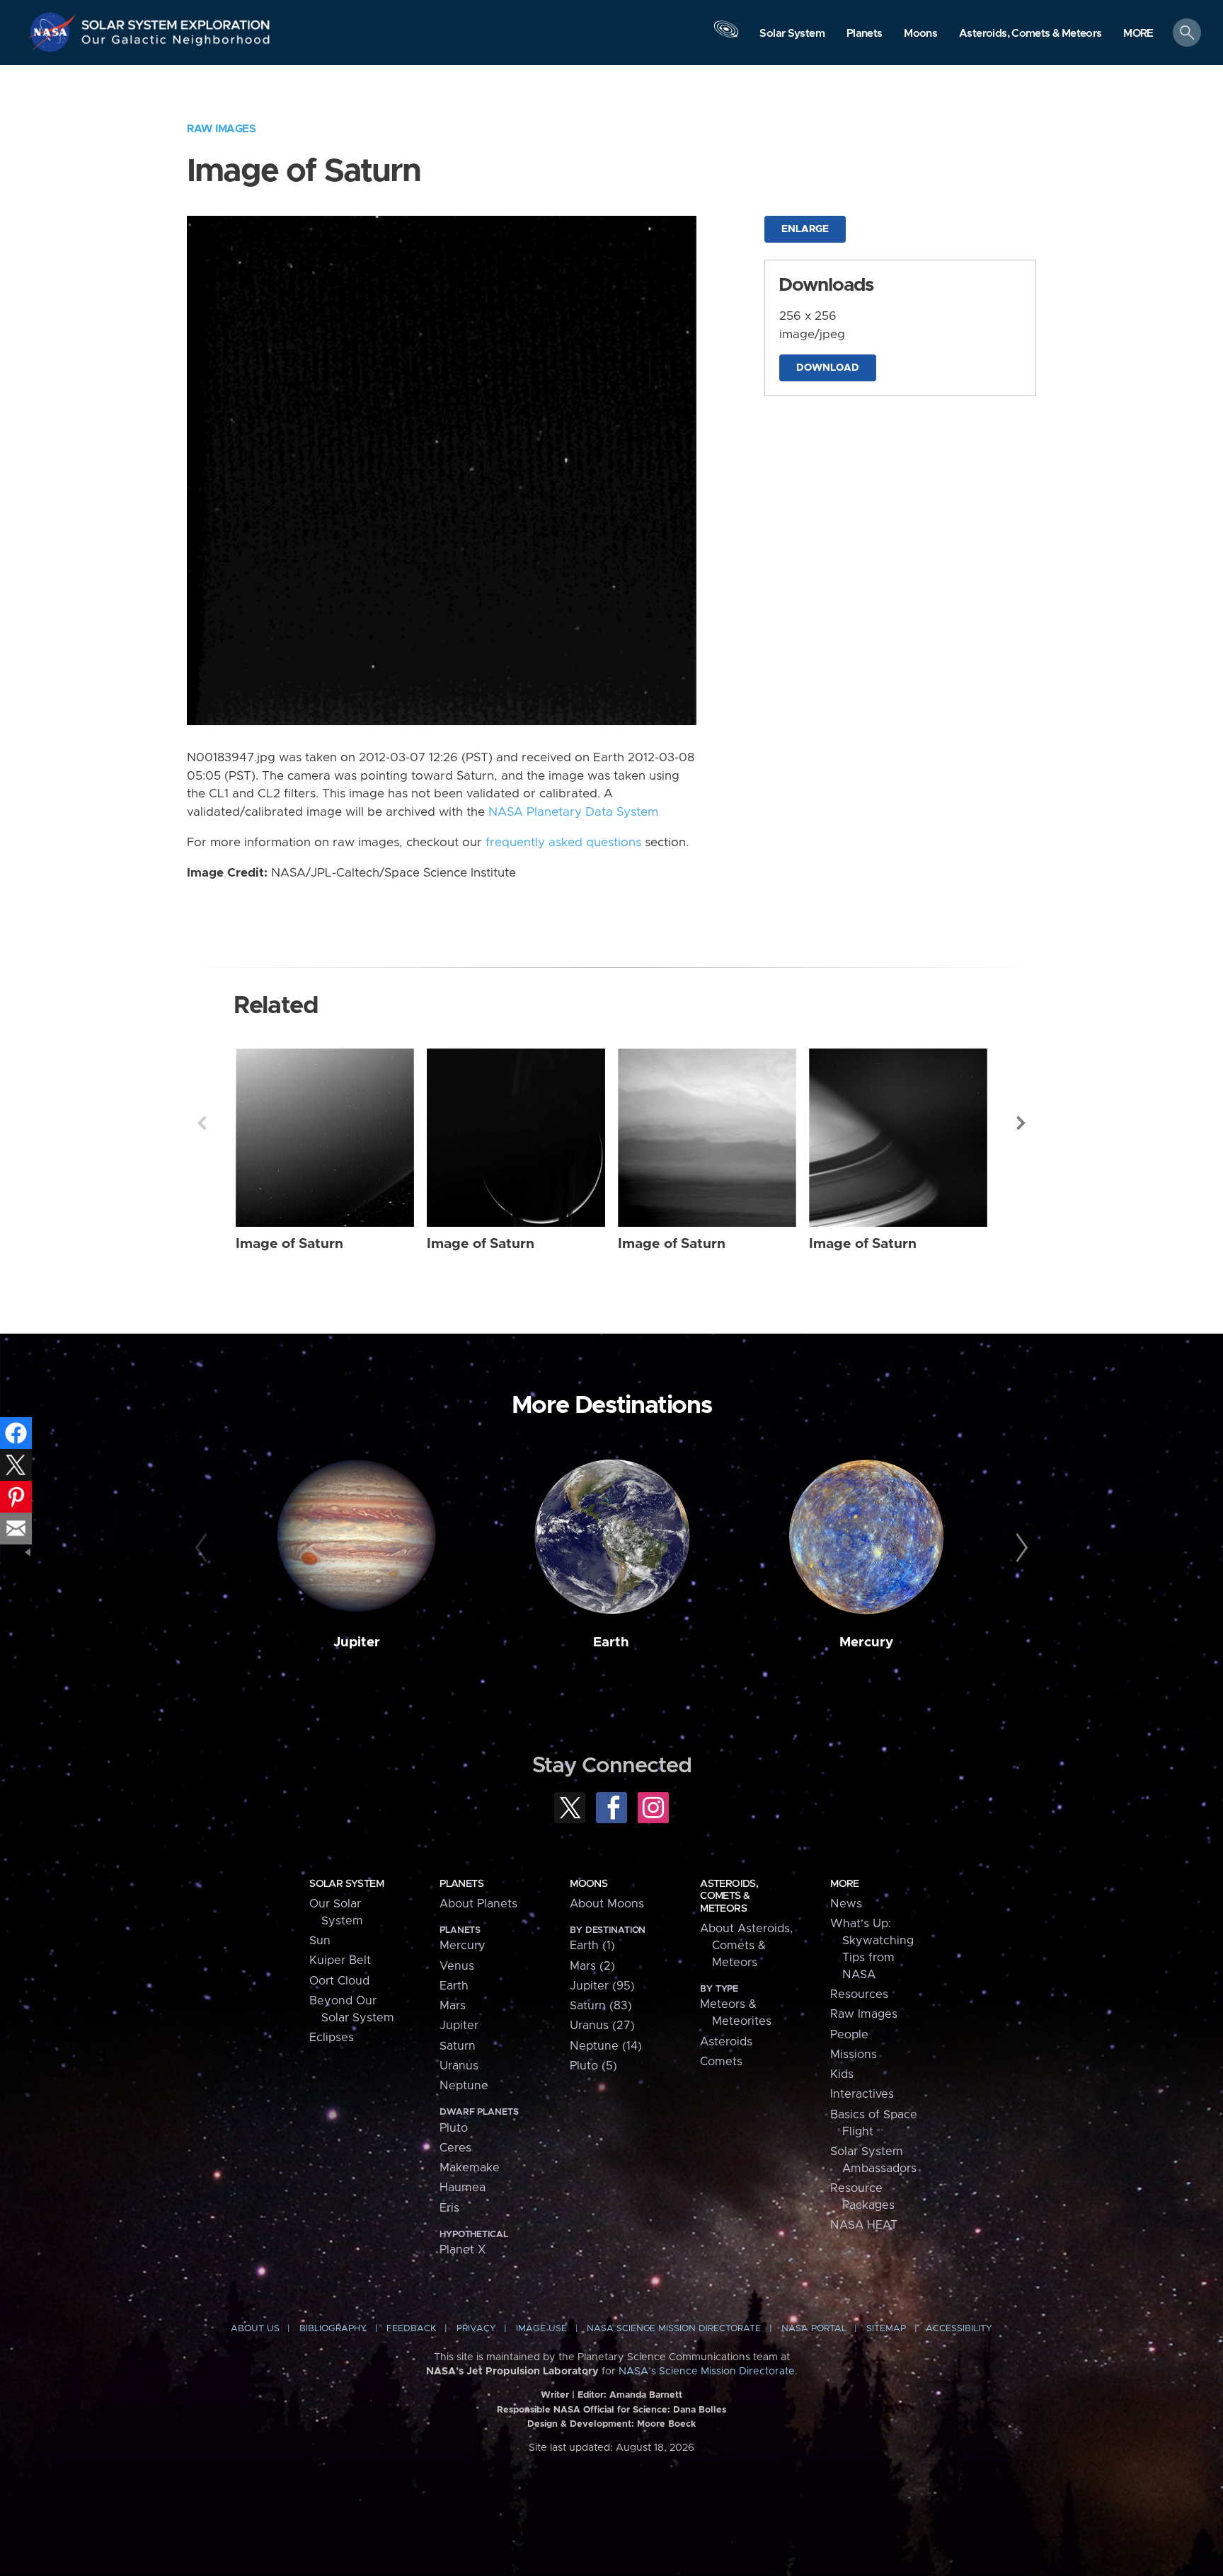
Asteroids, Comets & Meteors (729, 1896)
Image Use (541, 2329)
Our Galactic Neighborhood (176, 43)
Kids (842, 2074)
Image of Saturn (289, 1244)
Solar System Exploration (176, 21)
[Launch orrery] (726, 36)
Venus (457, 1966)
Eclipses (332, 2038)
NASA (54, 32)
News (846, 1904)
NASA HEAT (864, 2225)
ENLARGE (805, 229)
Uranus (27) (602, 2026)
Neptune (464, 2086)
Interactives (862, 2094)
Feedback (411, 2329)
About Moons (607, 1904)
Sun (320, 1941)
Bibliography (333, 2329)
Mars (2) (592, 1966)
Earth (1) (592, 1946)
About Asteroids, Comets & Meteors (746, 1946)
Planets (461, 1884)
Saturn (458, 2046)
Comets (721, 2062)
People (849, 2035)
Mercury (866, 1642)
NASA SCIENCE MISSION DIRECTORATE (674, 2329)
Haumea (463, 2188)
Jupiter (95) (602, 1986)
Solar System (346, 1884)
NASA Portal (814, 2329)
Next (1021, 1123)
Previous (202, 1123)
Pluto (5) (593, 2066)
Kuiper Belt (340, 1960)
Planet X (463, 2250)
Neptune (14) (606, 2046)
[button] (1138, 34)
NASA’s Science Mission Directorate (707, 2372)
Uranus (459, 2066)
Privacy (476, 2329)
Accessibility (959, 2329)
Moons (588, 1884)
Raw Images (221, 129)
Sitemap (886, 2329)
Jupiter (357, 1642)
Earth (611, 1642)
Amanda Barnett (646, 2395)
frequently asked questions (563, 843)
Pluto (454, 2128)
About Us (255, 2329)
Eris (449, 2208)
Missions (854, 2055)
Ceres (455, 2148)
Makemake (470, 2168)
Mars (453, 2006)
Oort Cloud (339, 1981)
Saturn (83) (601, 2006)
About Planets (478, 1904)
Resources (859, 1994)
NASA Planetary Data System (573, 812)
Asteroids (726, 2042)
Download (828, 368)
